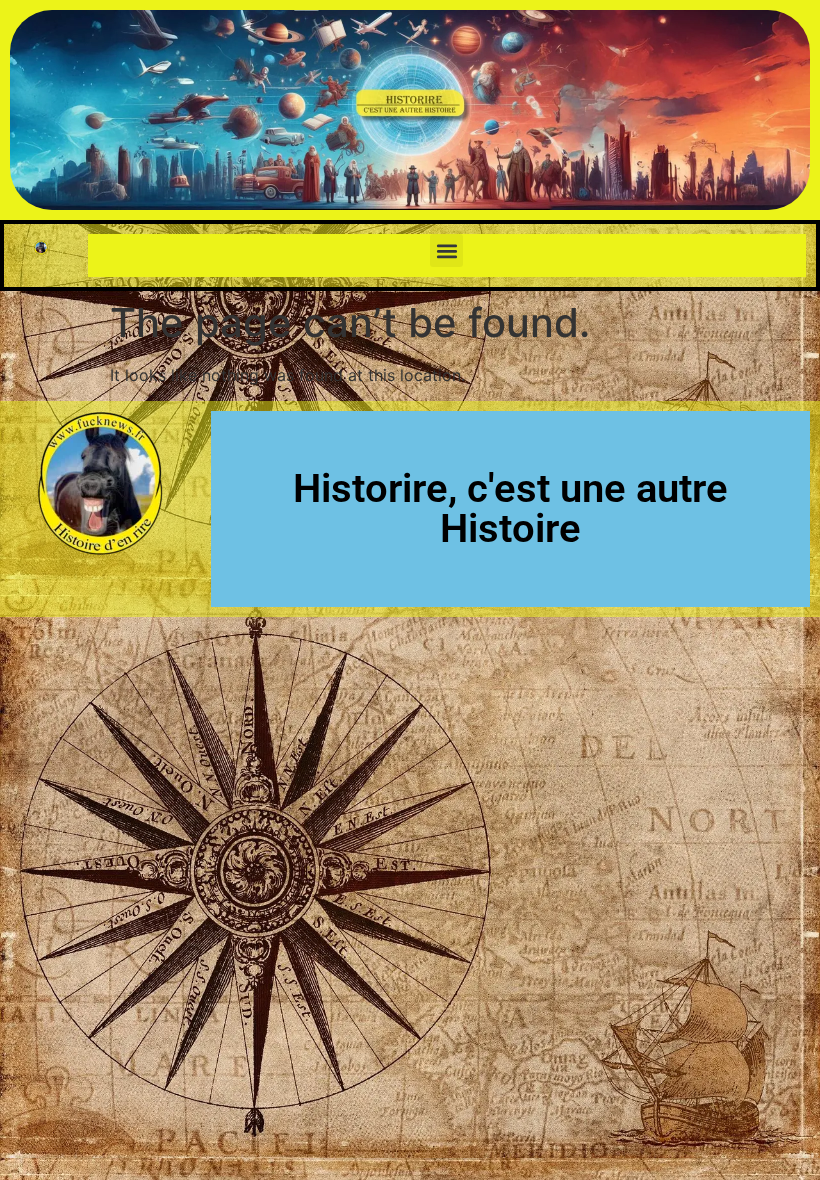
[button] (446, 250)
